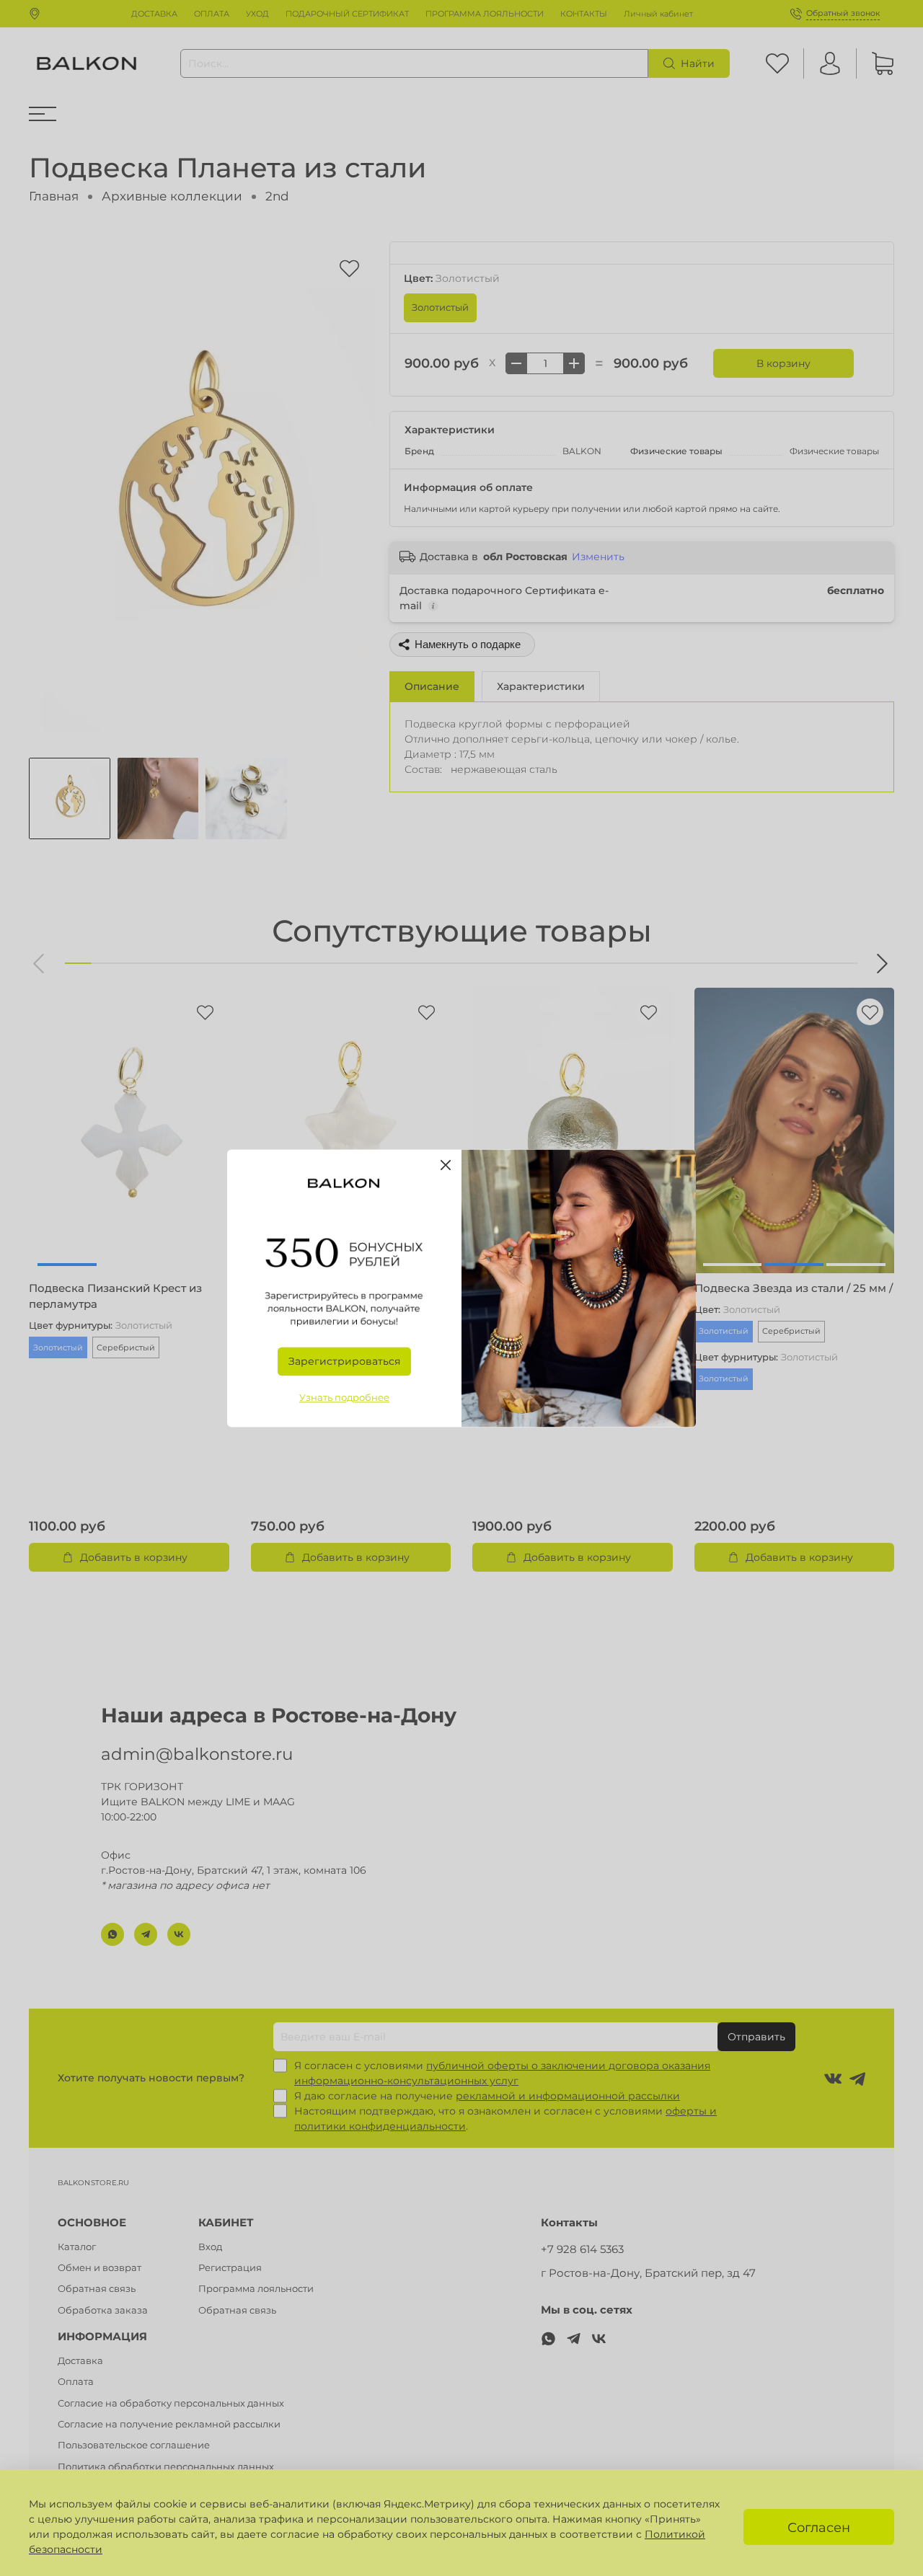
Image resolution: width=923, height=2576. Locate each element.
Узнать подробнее (344, 1398)
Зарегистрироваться (344, 1361)
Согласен (819, 2527)
